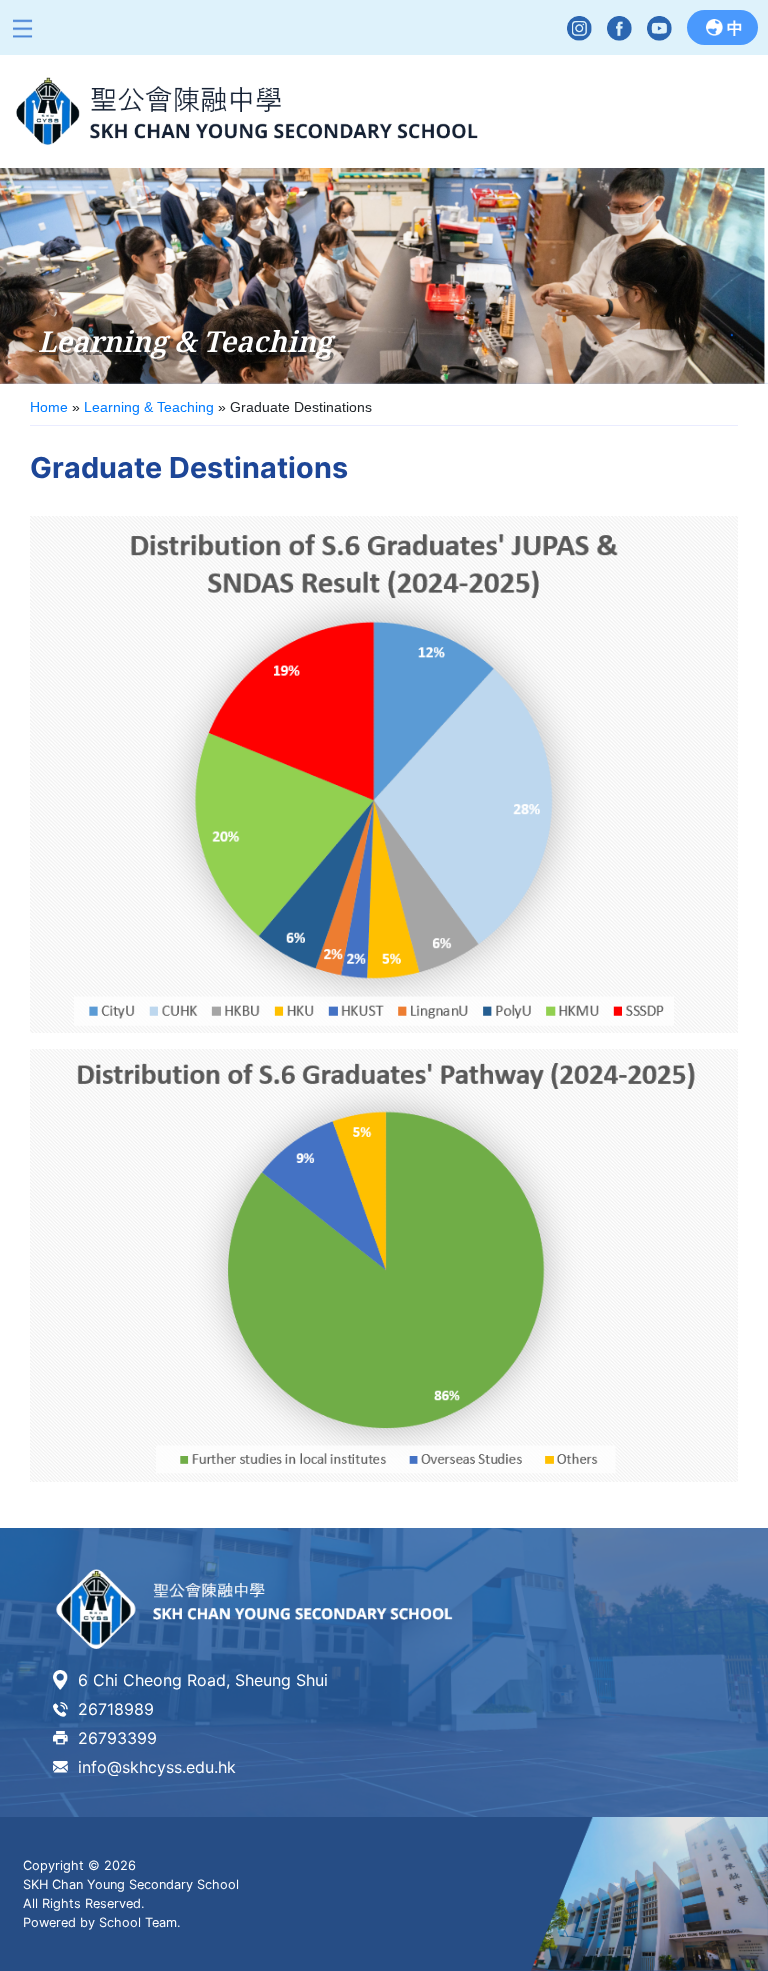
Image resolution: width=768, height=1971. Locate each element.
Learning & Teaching (149, 407)
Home (49, 407)
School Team (138, 1922)
